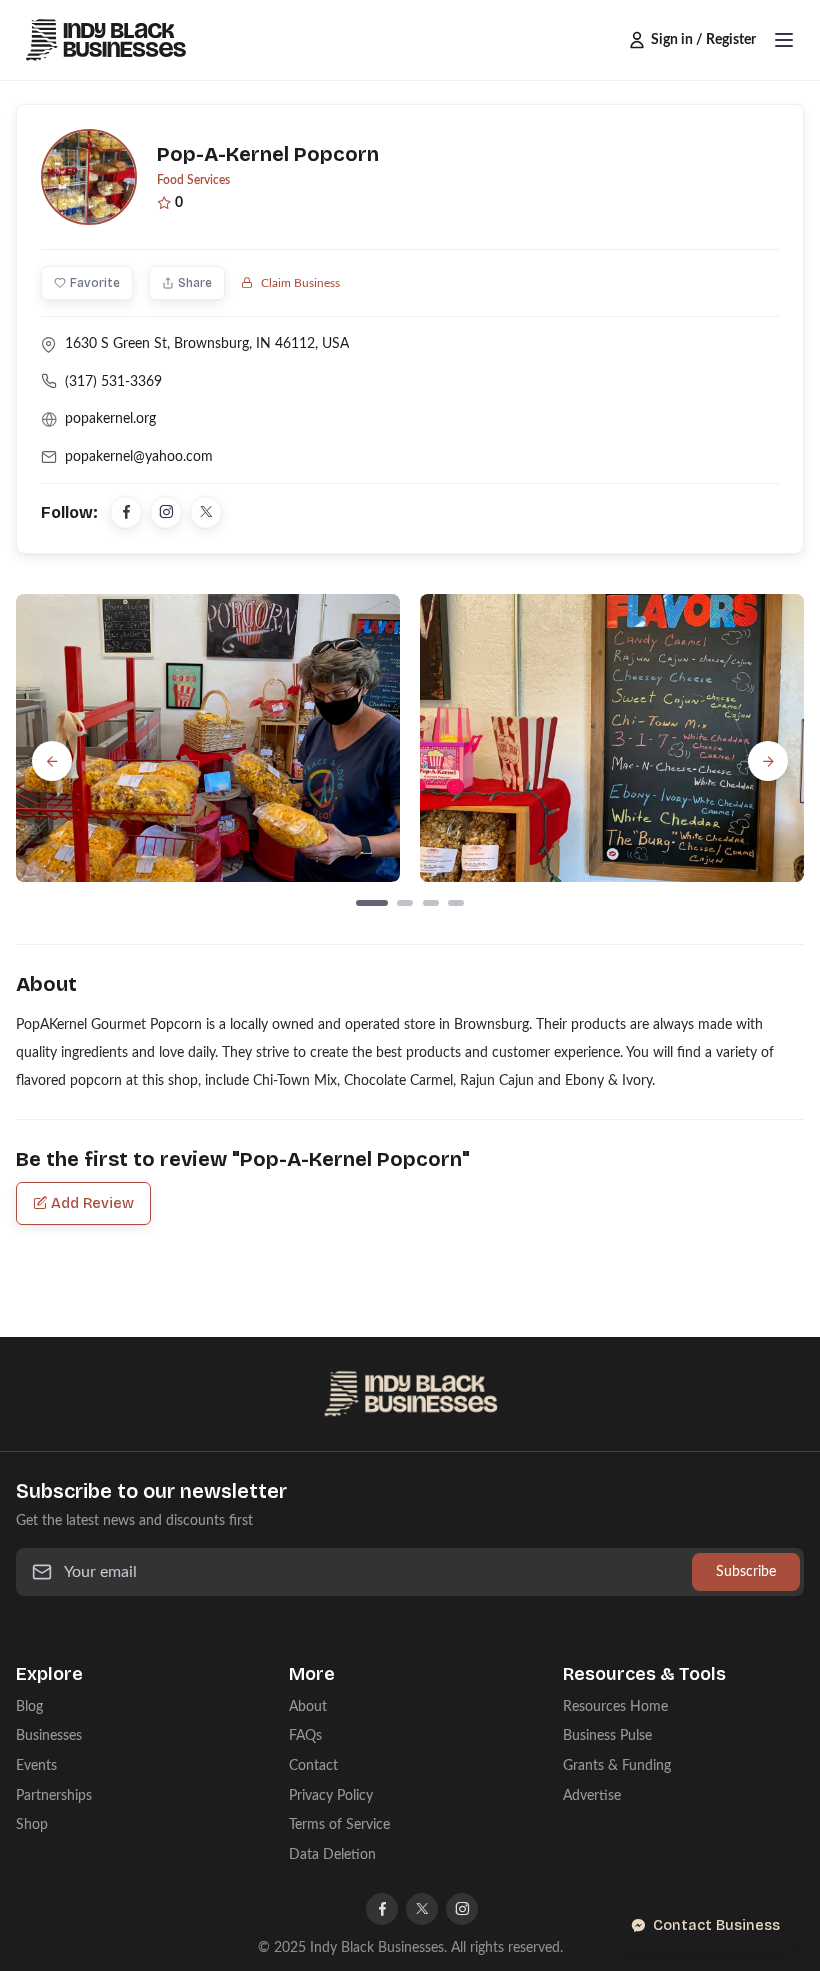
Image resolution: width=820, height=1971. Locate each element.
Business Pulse (607, 1735)
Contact (313, 1765)
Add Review (92, 1203)
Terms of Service (339, 1824)
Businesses (49, 1735)
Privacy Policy (331, 1795)
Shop (32, 1824)
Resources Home (615, 1706)
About (308, 1706)
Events (36, 1765)
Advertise (592, 1795)
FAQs (305, 1735)
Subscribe (746, 1571)
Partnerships (54, 1795)
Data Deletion (332, 1854)
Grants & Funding (617, 1765)
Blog (29, 1706)
